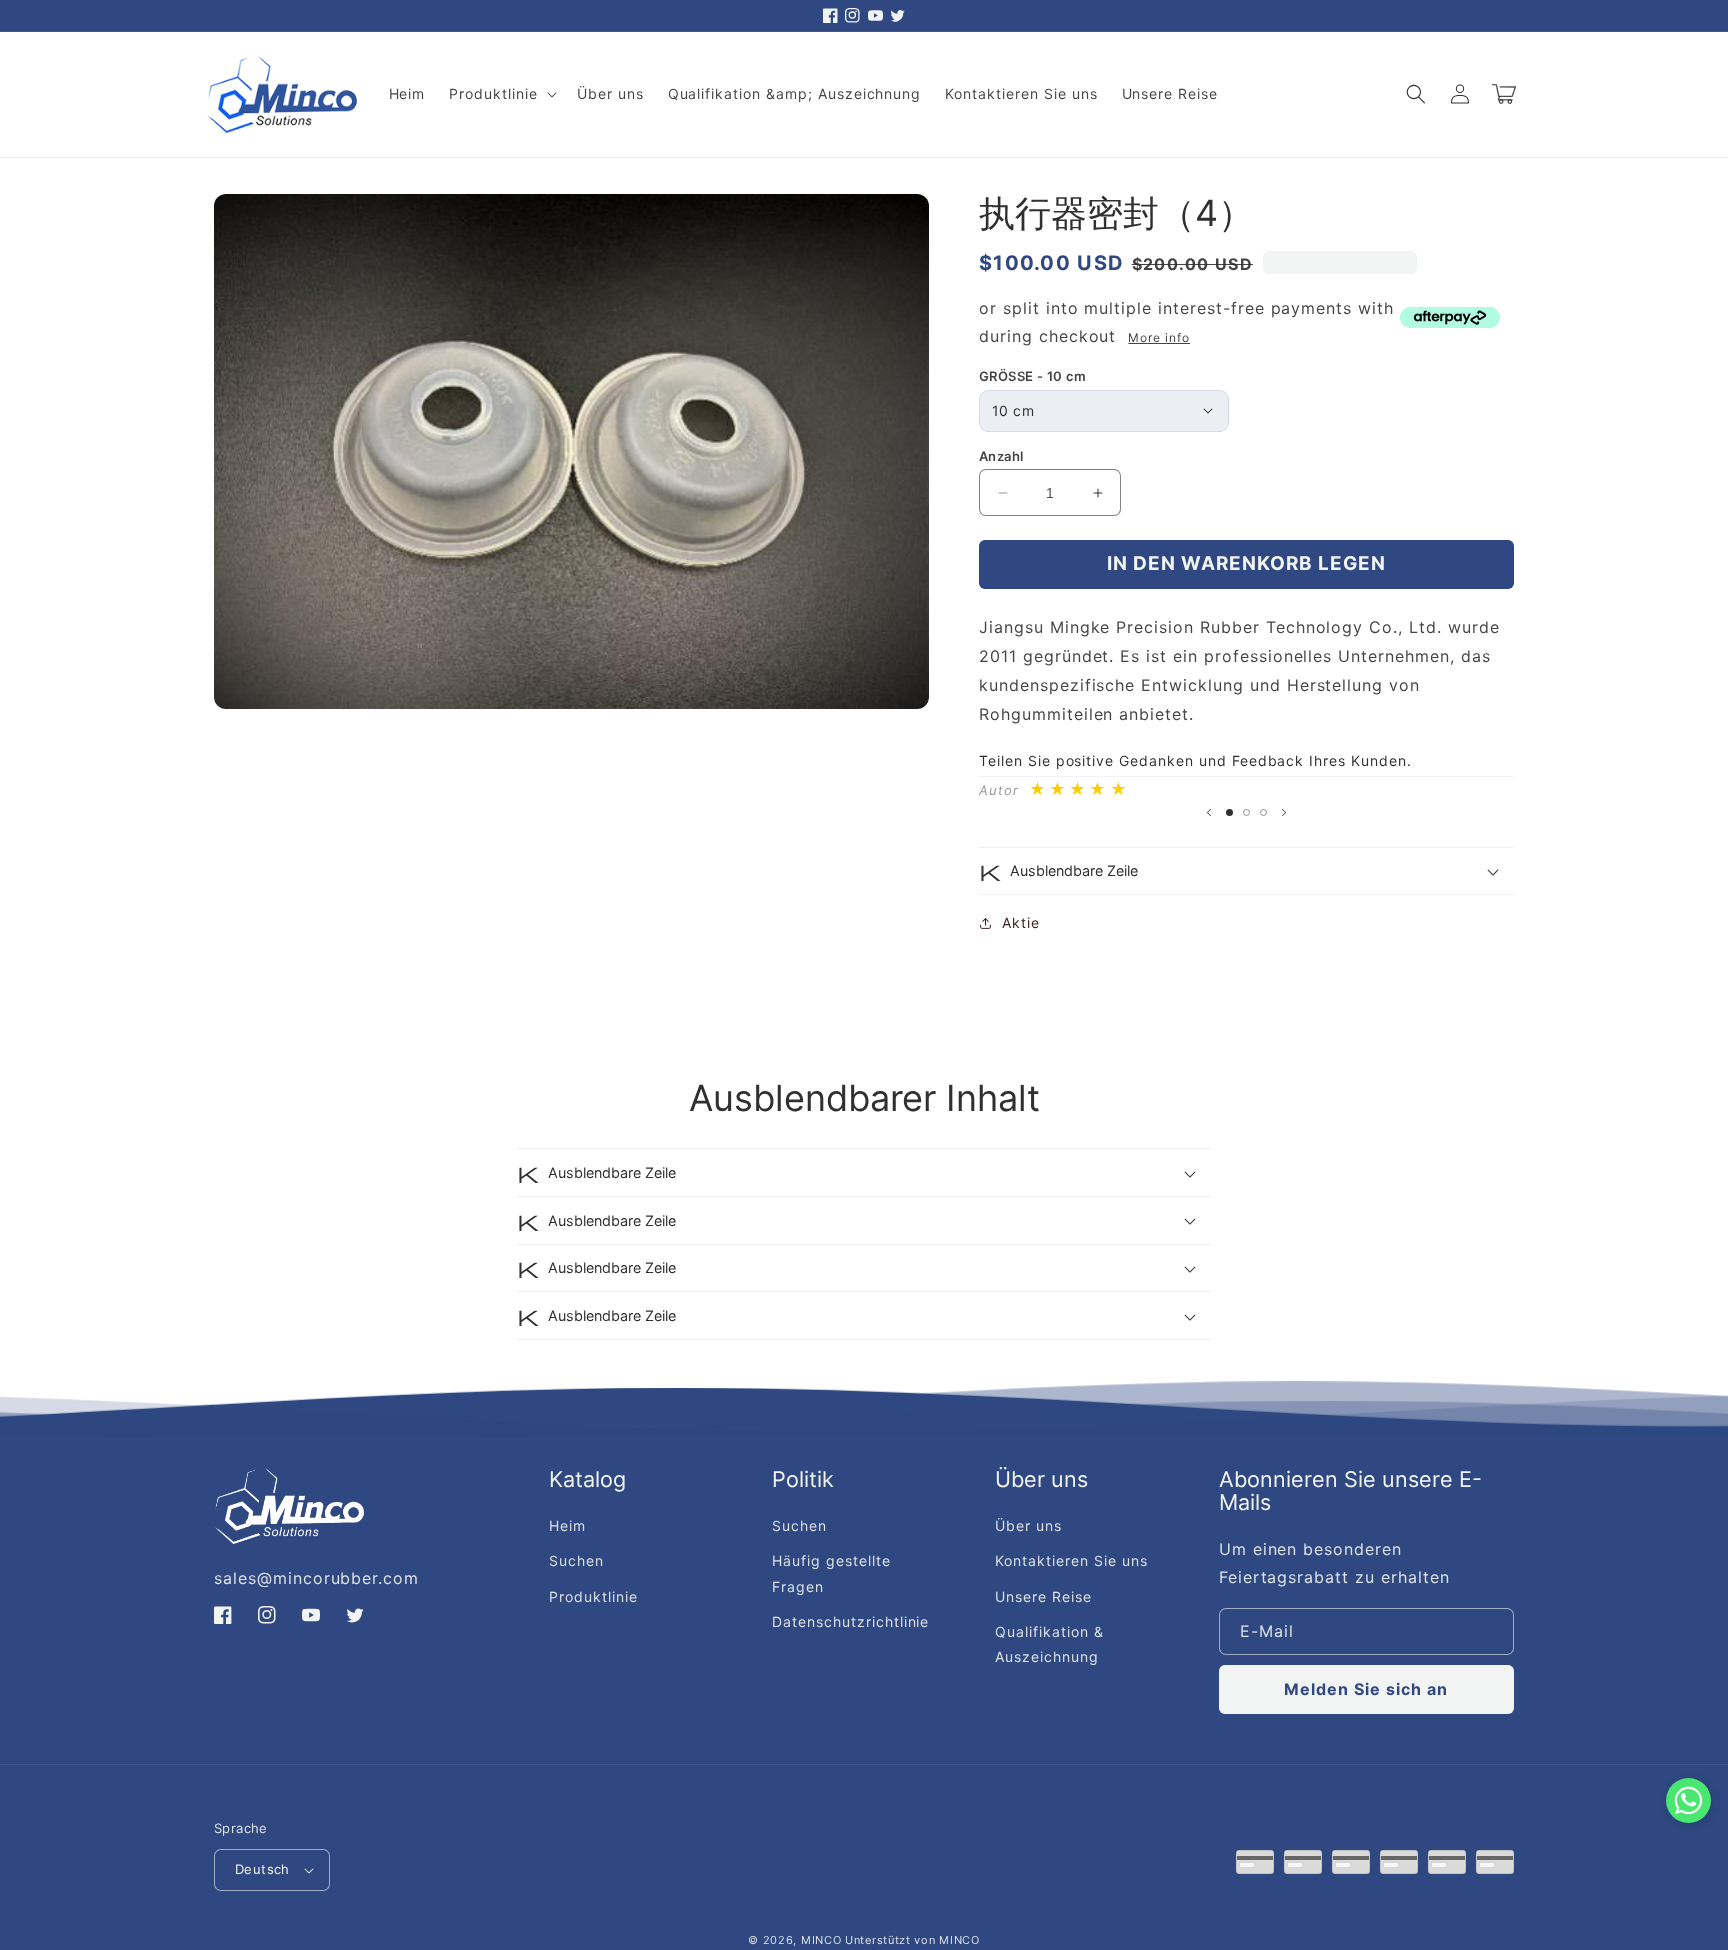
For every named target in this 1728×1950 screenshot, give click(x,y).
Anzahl (1001, 456)
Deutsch (262, 1869)
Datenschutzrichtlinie (850, 1621)
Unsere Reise (1043, 1596)
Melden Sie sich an (1366, 1689)
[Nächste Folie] (1284, 813)
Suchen (576, 1560)
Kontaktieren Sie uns (1071, 1560)
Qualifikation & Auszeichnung (1049, 1644)
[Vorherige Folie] (1209, 813)
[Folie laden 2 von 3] (1246, 812)
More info (1159, 337)
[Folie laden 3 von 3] (1263, 812)
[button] (501, 94)
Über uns (1028, 1525)
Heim (567, 1525)
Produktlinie (593, 1596)
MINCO (821, 1940)
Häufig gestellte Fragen (831, 1573)
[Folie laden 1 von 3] (1229, 812)
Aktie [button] (1021, 922)
